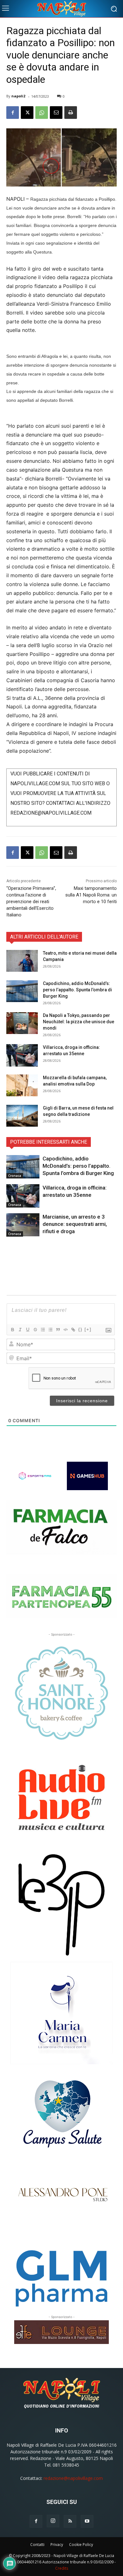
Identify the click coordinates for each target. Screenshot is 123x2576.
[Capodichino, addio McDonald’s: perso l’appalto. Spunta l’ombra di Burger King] (22, 991)
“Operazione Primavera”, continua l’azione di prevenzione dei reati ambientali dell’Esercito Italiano (31, 902)
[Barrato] (35, 1330)
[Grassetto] (12, 1330)
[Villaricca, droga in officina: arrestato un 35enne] (22, 1055)
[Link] (73, 1330)
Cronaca (15, 1176)
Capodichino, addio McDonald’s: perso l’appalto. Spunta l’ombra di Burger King (77, 990)
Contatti (37, 2545)
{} (80, 1329)
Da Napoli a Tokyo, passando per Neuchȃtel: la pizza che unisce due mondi (79, 1022)
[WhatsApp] (42, 113)
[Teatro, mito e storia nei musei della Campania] (22, 961)
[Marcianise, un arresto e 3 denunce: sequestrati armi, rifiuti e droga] (23, 1225)
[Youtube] (87, 2521)
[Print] (71, 113)
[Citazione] (58, 1330)
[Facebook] (13, 113)
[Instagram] (53, 2521)
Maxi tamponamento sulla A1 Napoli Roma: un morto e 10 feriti (91, 895)
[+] (88, 1329)
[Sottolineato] (27, 1330)
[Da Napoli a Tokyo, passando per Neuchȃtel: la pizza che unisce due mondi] (22, 1023)
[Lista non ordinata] (50, 1330)
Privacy (57, 2545)
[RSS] (70, 2521)
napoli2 (18, 96)
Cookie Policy (81, 2545)
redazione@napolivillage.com (73, 2478)
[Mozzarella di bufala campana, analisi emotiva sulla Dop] (22, 1085)
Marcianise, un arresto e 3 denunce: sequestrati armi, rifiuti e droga (75, 1224)
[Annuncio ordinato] (43, 1330)
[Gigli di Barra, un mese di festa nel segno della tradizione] (22, 1116)
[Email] (56, 113)
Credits (62, 2568)
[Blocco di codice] (65, 1330)
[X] (27, 113)
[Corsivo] (20, 1330)
